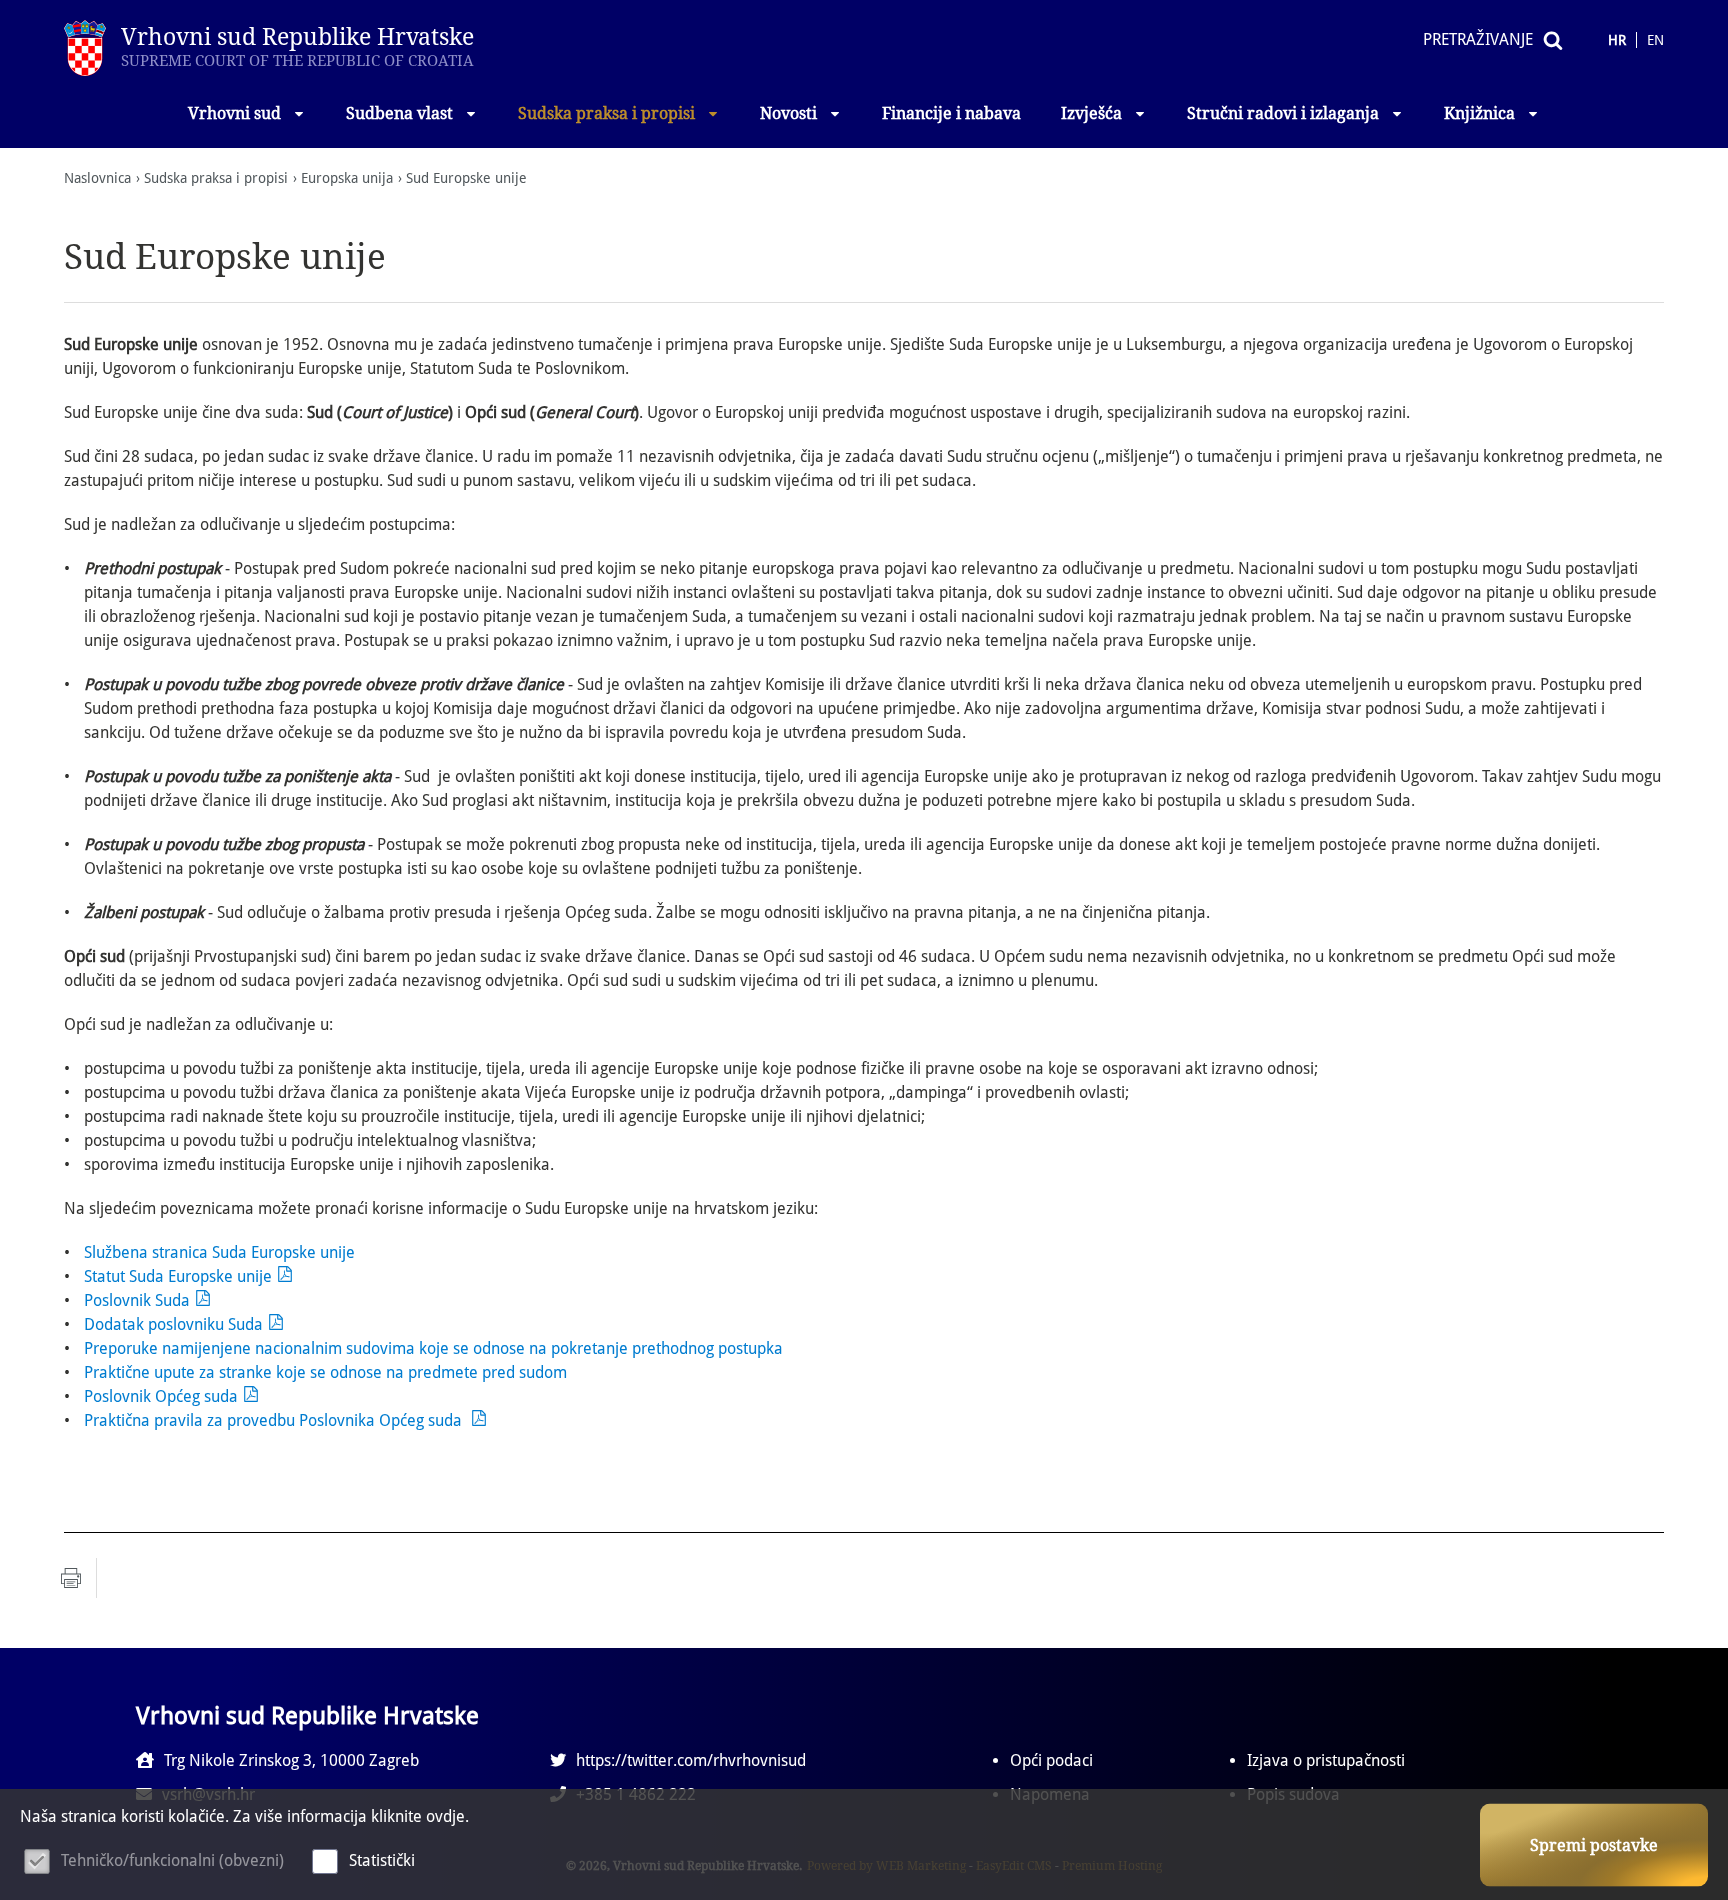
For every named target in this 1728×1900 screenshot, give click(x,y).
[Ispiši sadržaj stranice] (71, 1578)
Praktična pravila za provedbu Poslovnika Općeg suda (275, 1420)
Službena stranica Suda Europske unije (219, 1252)
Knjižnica (1479, 113)
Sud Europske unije (466, 178)
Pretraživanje (1478, 39)
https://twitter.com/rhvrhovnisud (691, 1760)
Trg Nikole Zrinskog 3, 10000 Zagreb (291, 1760)
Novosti (788, 113)
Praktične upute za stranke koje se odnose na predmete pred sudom (325, 1372)
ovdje (445, 1816)
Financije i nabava (951, 113)
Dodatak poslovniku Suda (173, 1324)
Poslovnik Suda (137, 1300)
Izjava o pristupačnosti (1326, 1760)
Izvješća (1091, 113)
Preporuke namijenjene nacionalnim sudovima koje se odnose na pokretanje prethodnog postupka (433, 1348)
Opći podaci (1051, 1760)
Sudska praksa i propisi (606, 113)
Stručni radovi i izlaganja (1283, 113)
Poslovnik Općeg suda (161, 1396)
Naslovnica (97, 178)
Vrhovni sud (234, 113)
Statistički (382, 1860)
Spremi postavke (1594, 1845)
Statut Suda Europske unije (178, 1276)
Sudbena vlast (399, 113)
